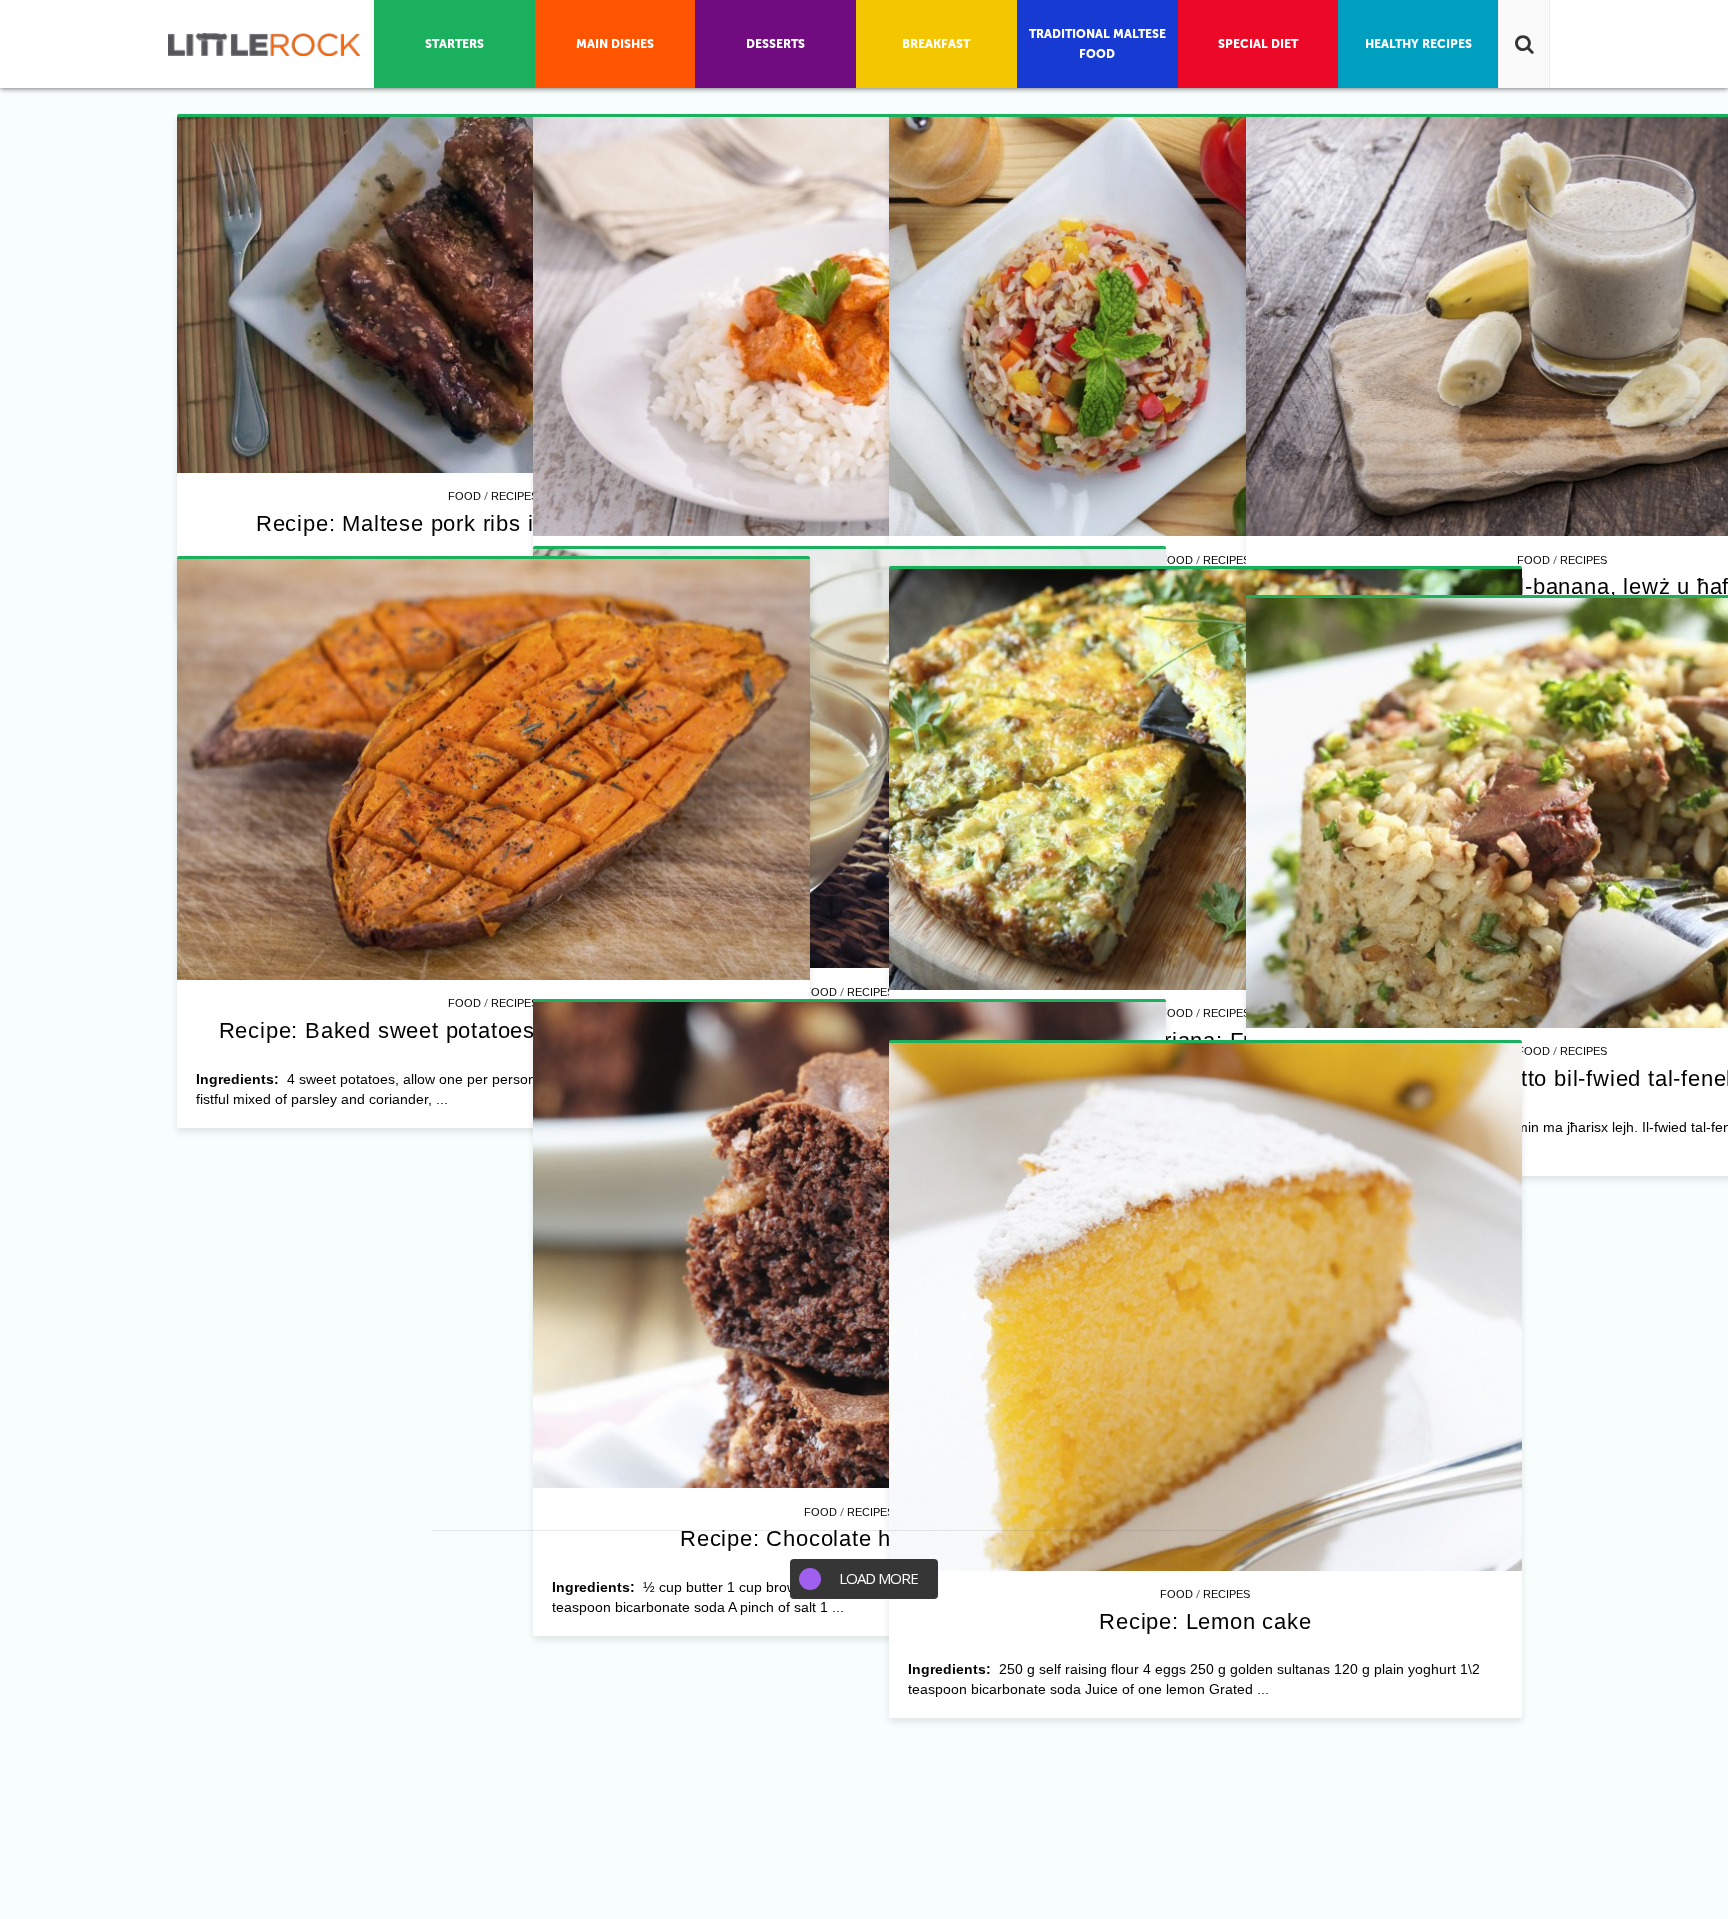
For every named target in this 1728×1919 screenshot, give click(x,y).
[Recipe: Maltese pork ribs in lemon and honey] (493, 295)
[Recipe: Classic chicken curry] (849, 327)
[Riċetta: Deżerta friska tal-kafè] (849, 759)
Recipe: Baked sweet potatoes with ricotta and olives (494, 1030)
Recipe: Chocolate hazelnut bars (849, 1538)
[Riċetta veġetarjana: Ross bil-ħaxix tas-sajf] (1205, 327)
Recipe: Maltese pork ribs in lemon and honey (493, 523)
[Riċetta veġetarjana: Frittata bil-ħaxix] (1205, 780)
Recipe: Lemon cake (1205, 1621)
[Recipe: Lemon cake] (1205, 1307)
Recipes (514, 496)
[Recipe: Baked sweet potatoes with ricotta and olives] (493, 770)
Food (464, 496)
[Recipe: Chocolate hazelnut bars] (849, 1245)
